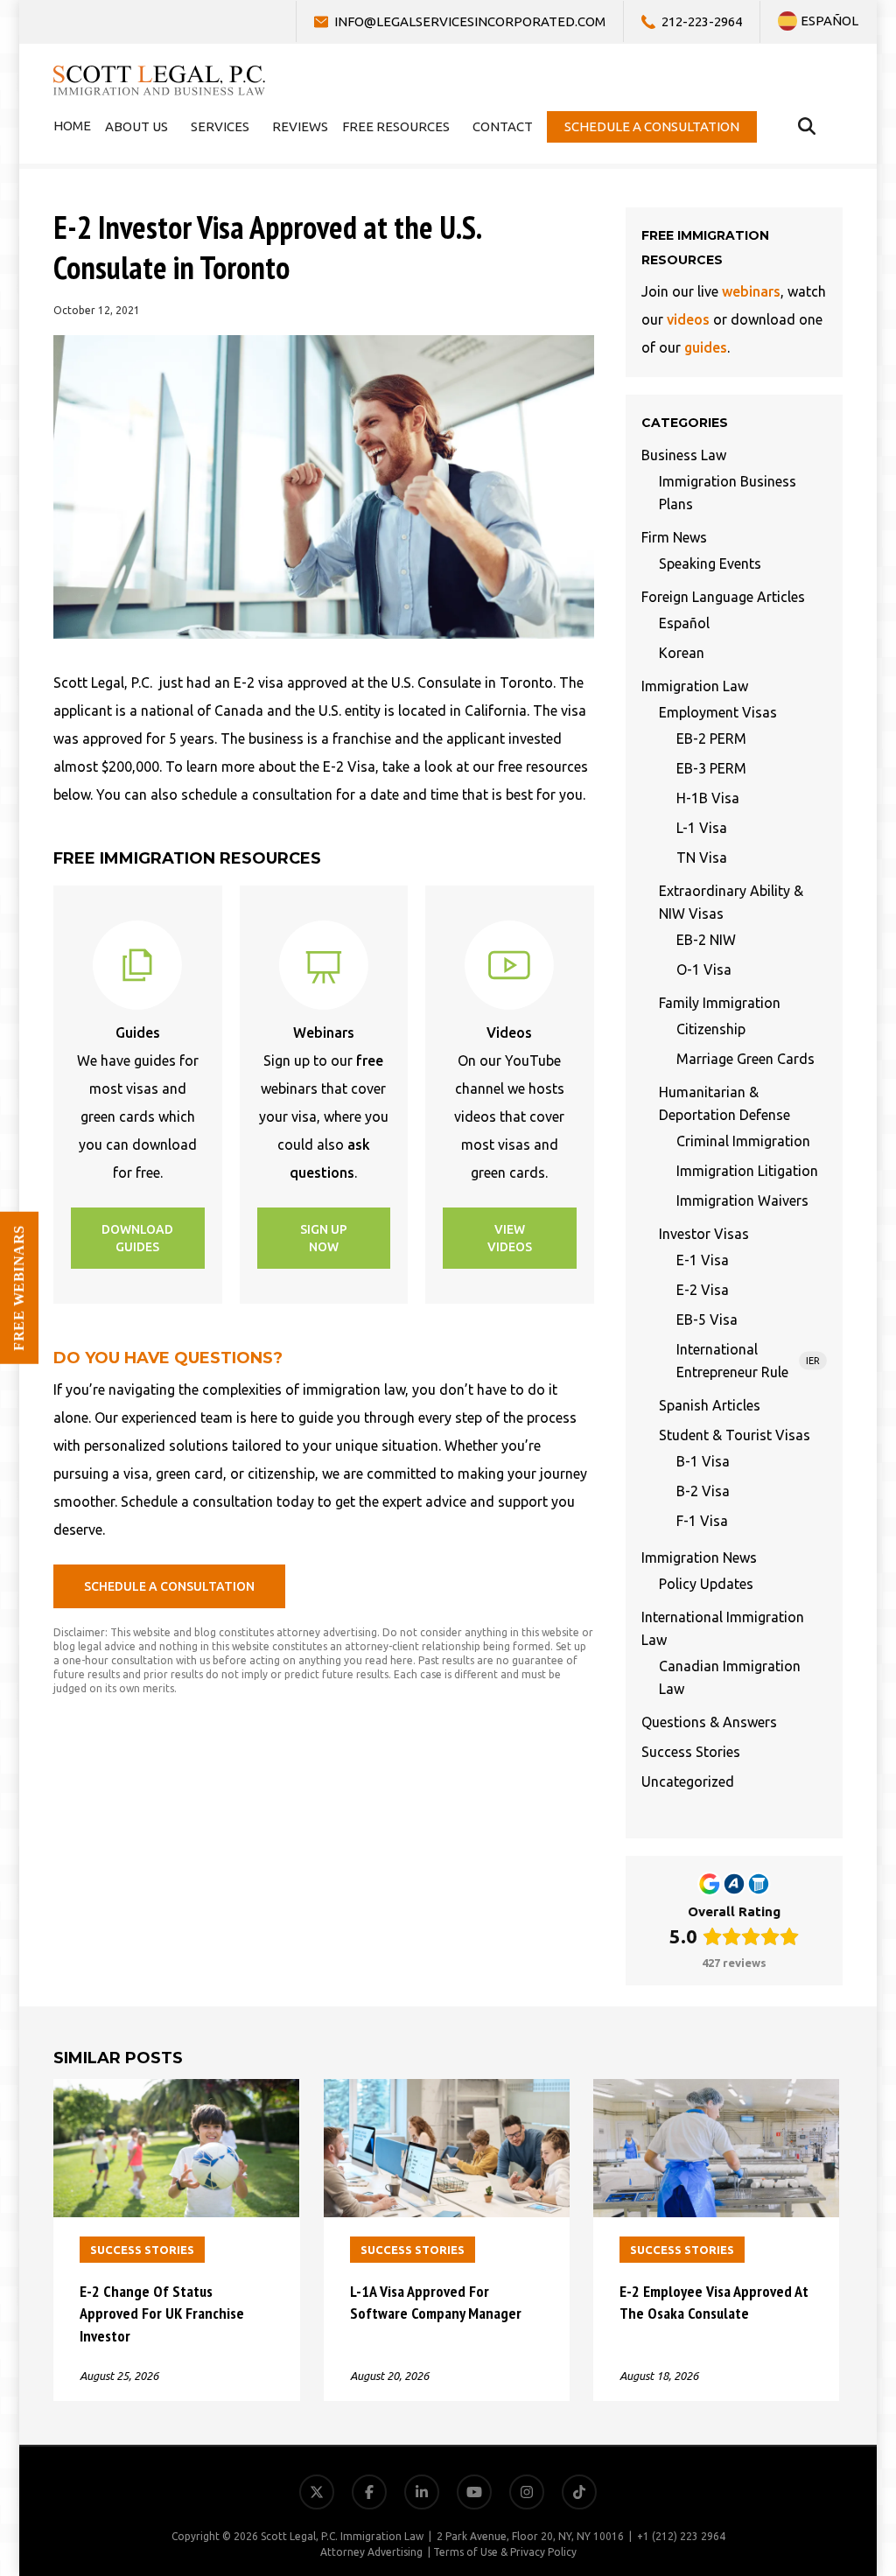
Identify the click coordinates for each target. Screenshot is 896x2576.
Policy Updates (706, 1584)
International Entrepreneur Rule (748, 1361)
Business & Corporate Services (782, 2343)
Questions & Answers (709, 1722)
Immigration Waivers (742, 1200)
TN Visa (702, 857)
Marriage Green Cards (745, 1059)
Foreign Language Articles (723, 597)
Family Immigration (720, 1003)
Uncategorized (688, 1781)
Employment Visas (718, 712)
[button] (138, 1238)
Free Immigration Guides (799, 2427)
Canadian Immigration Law (730, 1677)
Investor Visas (704, 1234)
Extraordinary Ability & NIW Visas (731, 902)
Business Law (684, 455)
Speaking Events (710, 563)
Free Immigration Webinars (790, 2385)
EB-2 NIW (706, 940)
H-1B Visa (708, 798)
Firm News (674, 537)
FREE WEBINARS (19, 1288)
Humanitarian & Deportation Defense (724, 1103)
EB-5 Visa (707, 1319)
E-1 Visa (703, 1260)
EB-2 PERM (711, 738)
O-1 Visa (704, 969)
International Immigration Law (723, 1628)
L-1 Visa (702, 828)
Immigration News (699, 1557)
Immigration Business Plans (728, 493)
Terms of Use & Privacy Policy (505, 2552)
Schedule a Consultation (801, 2469)
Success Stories (691, 1752)
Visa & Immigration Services (789, 2301)
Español (684, 623)
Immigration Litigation (747, 1171)
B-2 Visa (703, 1491)
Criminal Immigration (743, 1141)
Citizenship (711, 1029)
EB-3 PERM (711, 768)
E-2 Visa (703, 1290)
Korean (682, 653)
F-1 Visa (702, 1521)
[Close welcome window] (878, 2242)
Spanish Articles (710, 1405)
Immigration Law (695, 686)
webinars (751, 291)
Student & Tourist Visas (735, 1435)
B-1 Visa (703, 1461)
